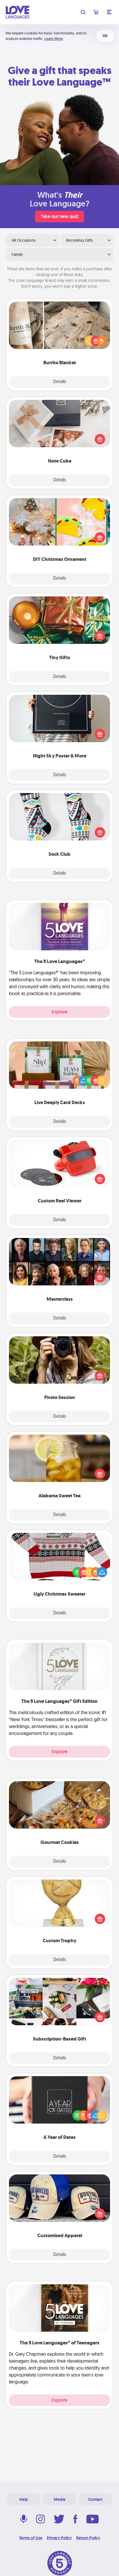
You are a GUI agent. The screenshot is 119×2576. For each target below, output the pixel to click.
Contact (95, 2499)
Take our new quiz (59, 216)
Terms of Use (31, 2538)
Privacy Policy (59, 2538)
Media (59, 2499)
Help (24, 2499)
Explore (59, 1012)
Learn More (54, 39)
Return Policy (88, 2538)
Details (60, 382)
